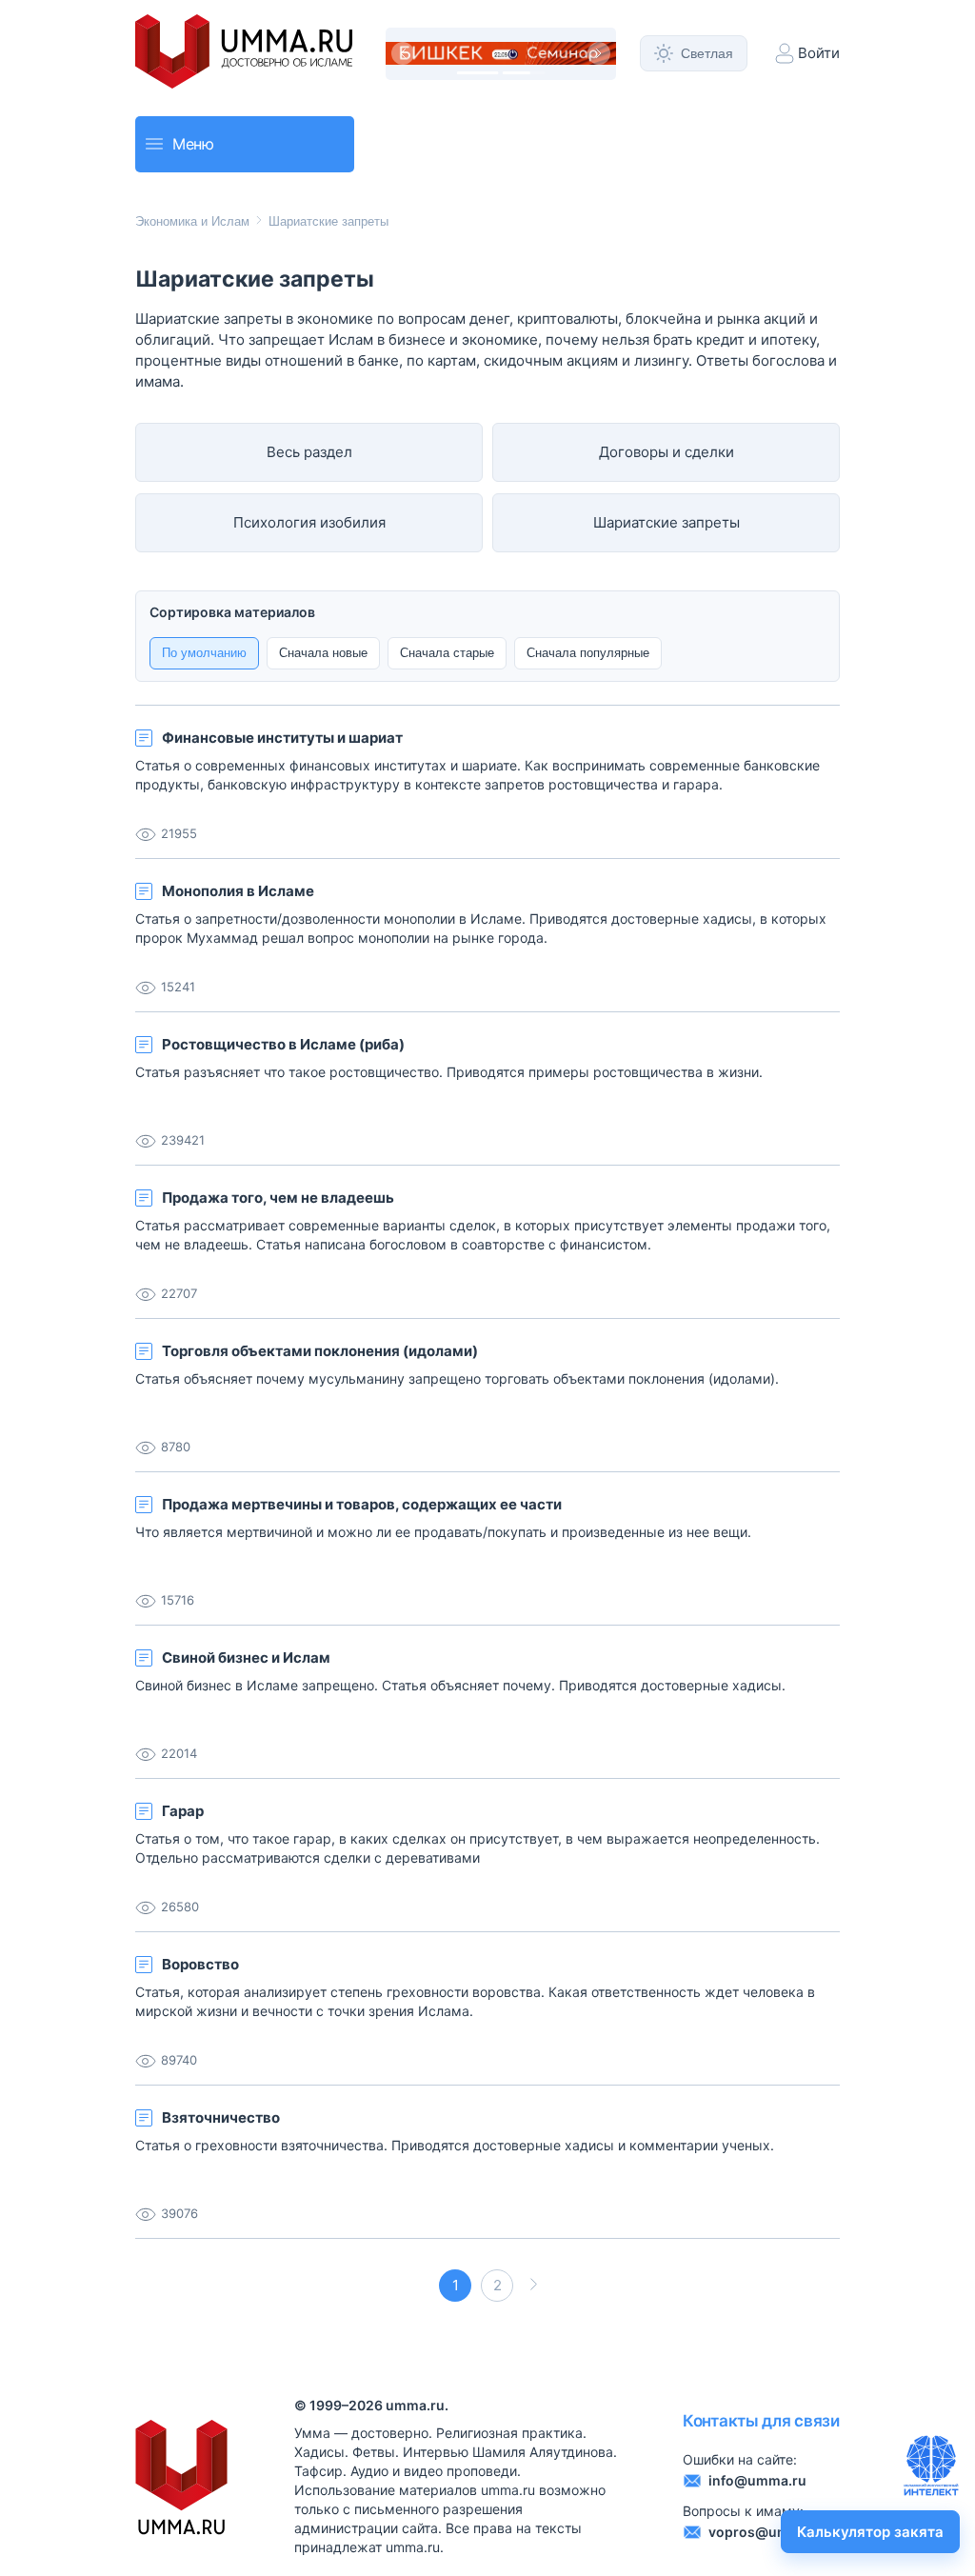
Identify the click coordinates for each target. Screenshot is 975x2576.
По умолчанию (204, 653)
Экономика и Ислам (192, 221)
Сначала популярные (588, 653)
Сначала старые (447, 653)
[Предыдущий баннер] (403, 53)
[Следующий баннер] (599, 53)
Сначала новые (323, 653)
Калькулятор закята (870, 2532)
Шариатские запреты (328, 221)
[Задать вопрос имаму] (931, 2466)
